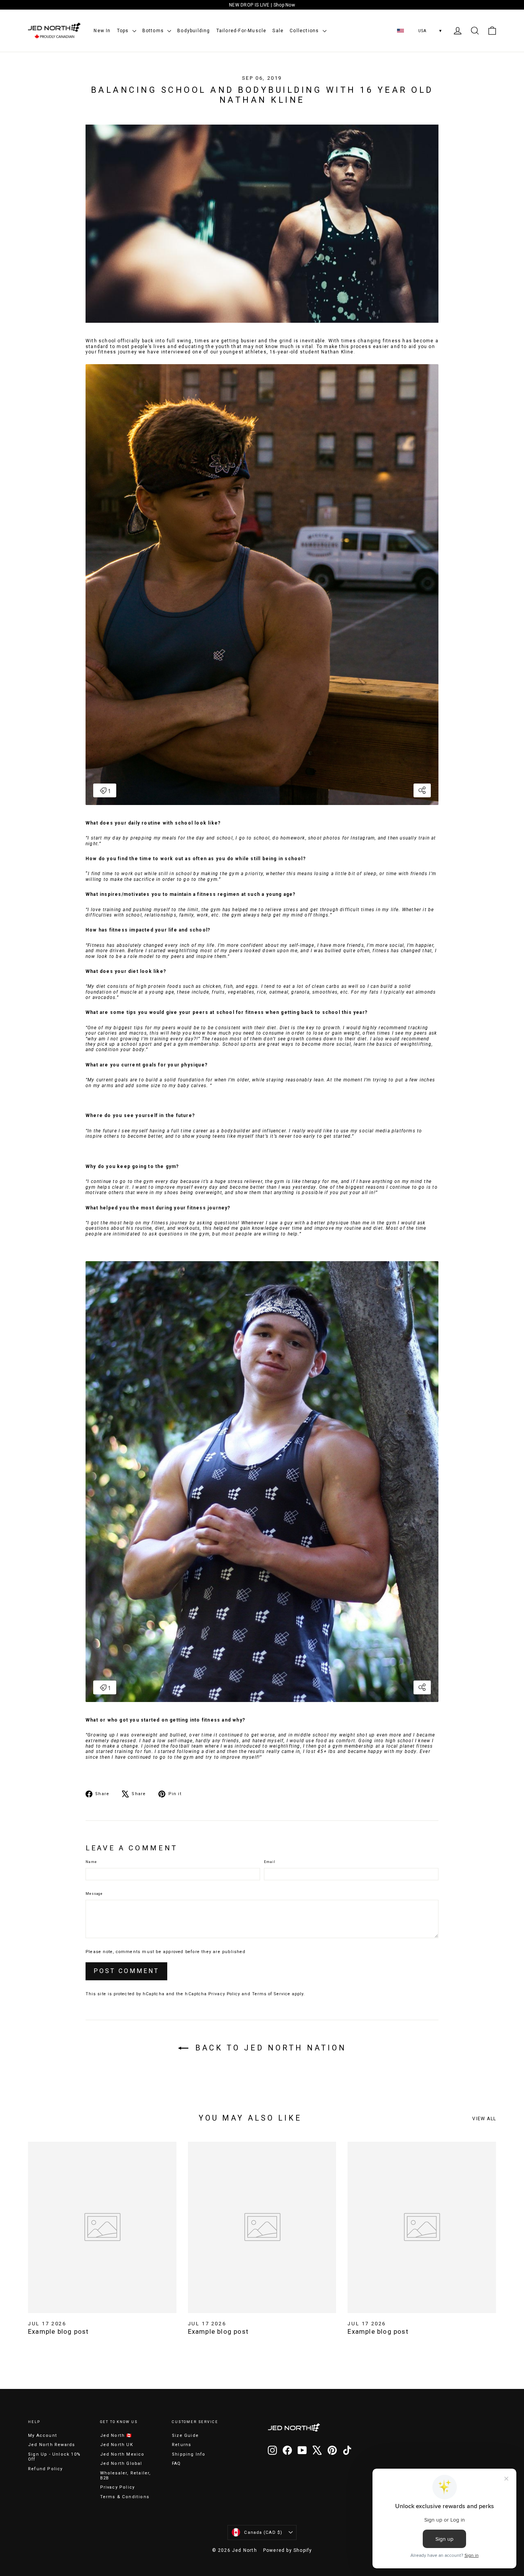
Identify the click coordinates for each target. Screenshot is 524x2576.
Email (270, 1862)
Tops (124, 31)
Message (94, 1894)
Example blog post (58, 2331)
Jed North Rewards (51, 2445)
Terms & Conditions (125, 2497)
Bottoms (154, 31)
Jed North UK (117, 2445)
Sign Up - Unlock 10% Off (54, 2457)
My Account (43, 2436)
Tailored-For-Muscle (241, 31)
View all (484, 2119)
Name (91, 1862)
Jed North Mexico (122, 2454)
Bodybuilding (194, 31)
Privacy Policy (224, 1994)
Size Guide (185, 2436)
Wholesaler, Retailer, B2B (126, 2476)
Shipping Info (189, 2454)
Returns (181, 2445)
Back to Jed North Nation (269, 2048)
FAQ (176, 2463)
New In (102, 31)
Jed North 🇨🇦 (116, 2436)
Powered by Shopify (288, 2550)
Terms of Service (271, 1994)
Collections (305, 31)
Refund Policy (45, 2469)
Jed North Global (121, 2463)
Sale (278, 31)
